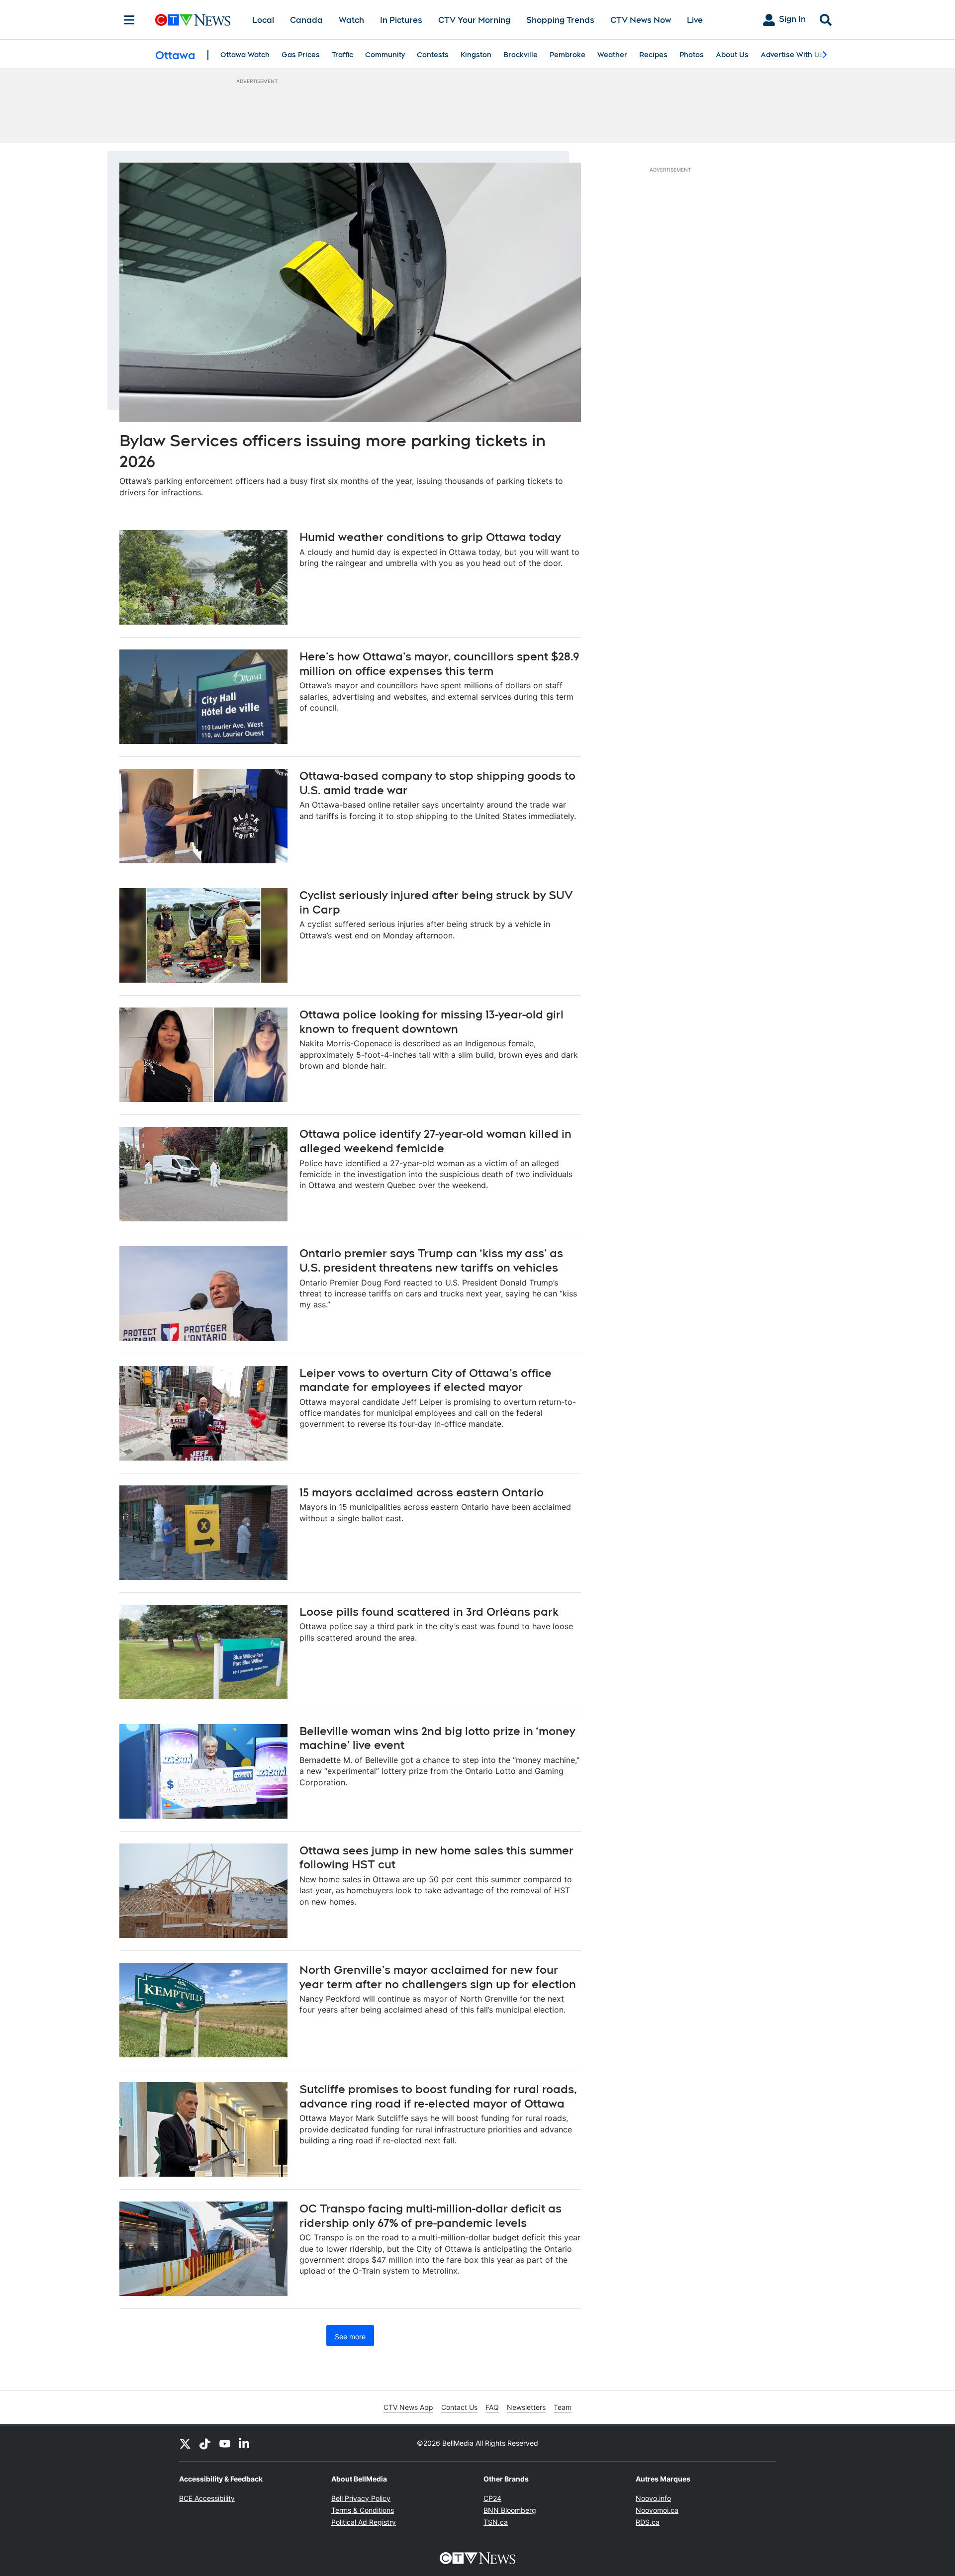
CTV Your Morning (474, 20)
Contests (433, 55)
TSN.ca (496, 2522)
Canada (306, 20)
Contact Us (459, 2407)
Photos (692, 55)
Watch (351, 20)
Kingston (476, 55)
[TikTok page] (205, 2443)
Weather (612, 55)
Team (563, 2407)
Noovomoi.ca (657, 2510)
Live (695, 20)
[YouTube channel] (225, 2443)
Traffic (342, 55)
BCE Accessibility (207, 2498)
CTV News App (408, 2407)
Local (263, 20)
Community (385, 55)
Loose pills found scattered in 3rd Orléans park (429, 1612)
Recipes (653, 55)
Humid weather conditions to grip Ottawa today (430, 537)
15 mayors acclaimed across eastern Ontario (422, 1492)
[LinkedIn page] (245, 2443)
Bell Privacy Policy (361, 2498)
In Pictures (401, 20)
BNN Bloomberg (510, 2510)
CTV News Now (641, 20)
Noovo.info (653, 2498)
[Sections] (129, 20)
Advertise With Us (792, 55)
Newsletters (526, 2407)
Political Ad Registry (364, 2522)
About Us (732, 55)
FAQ (492, 2407)
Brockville (521, 55)
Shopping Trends (560, 20)
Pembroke (568, 55)
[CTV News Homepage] (193, 20)
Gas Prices (301, 55)
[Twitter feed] (185, 2443)
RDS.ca (648, 2522)
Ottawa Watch (245, 55)
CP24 (492, 2498)
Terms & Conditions (363, 2510)
